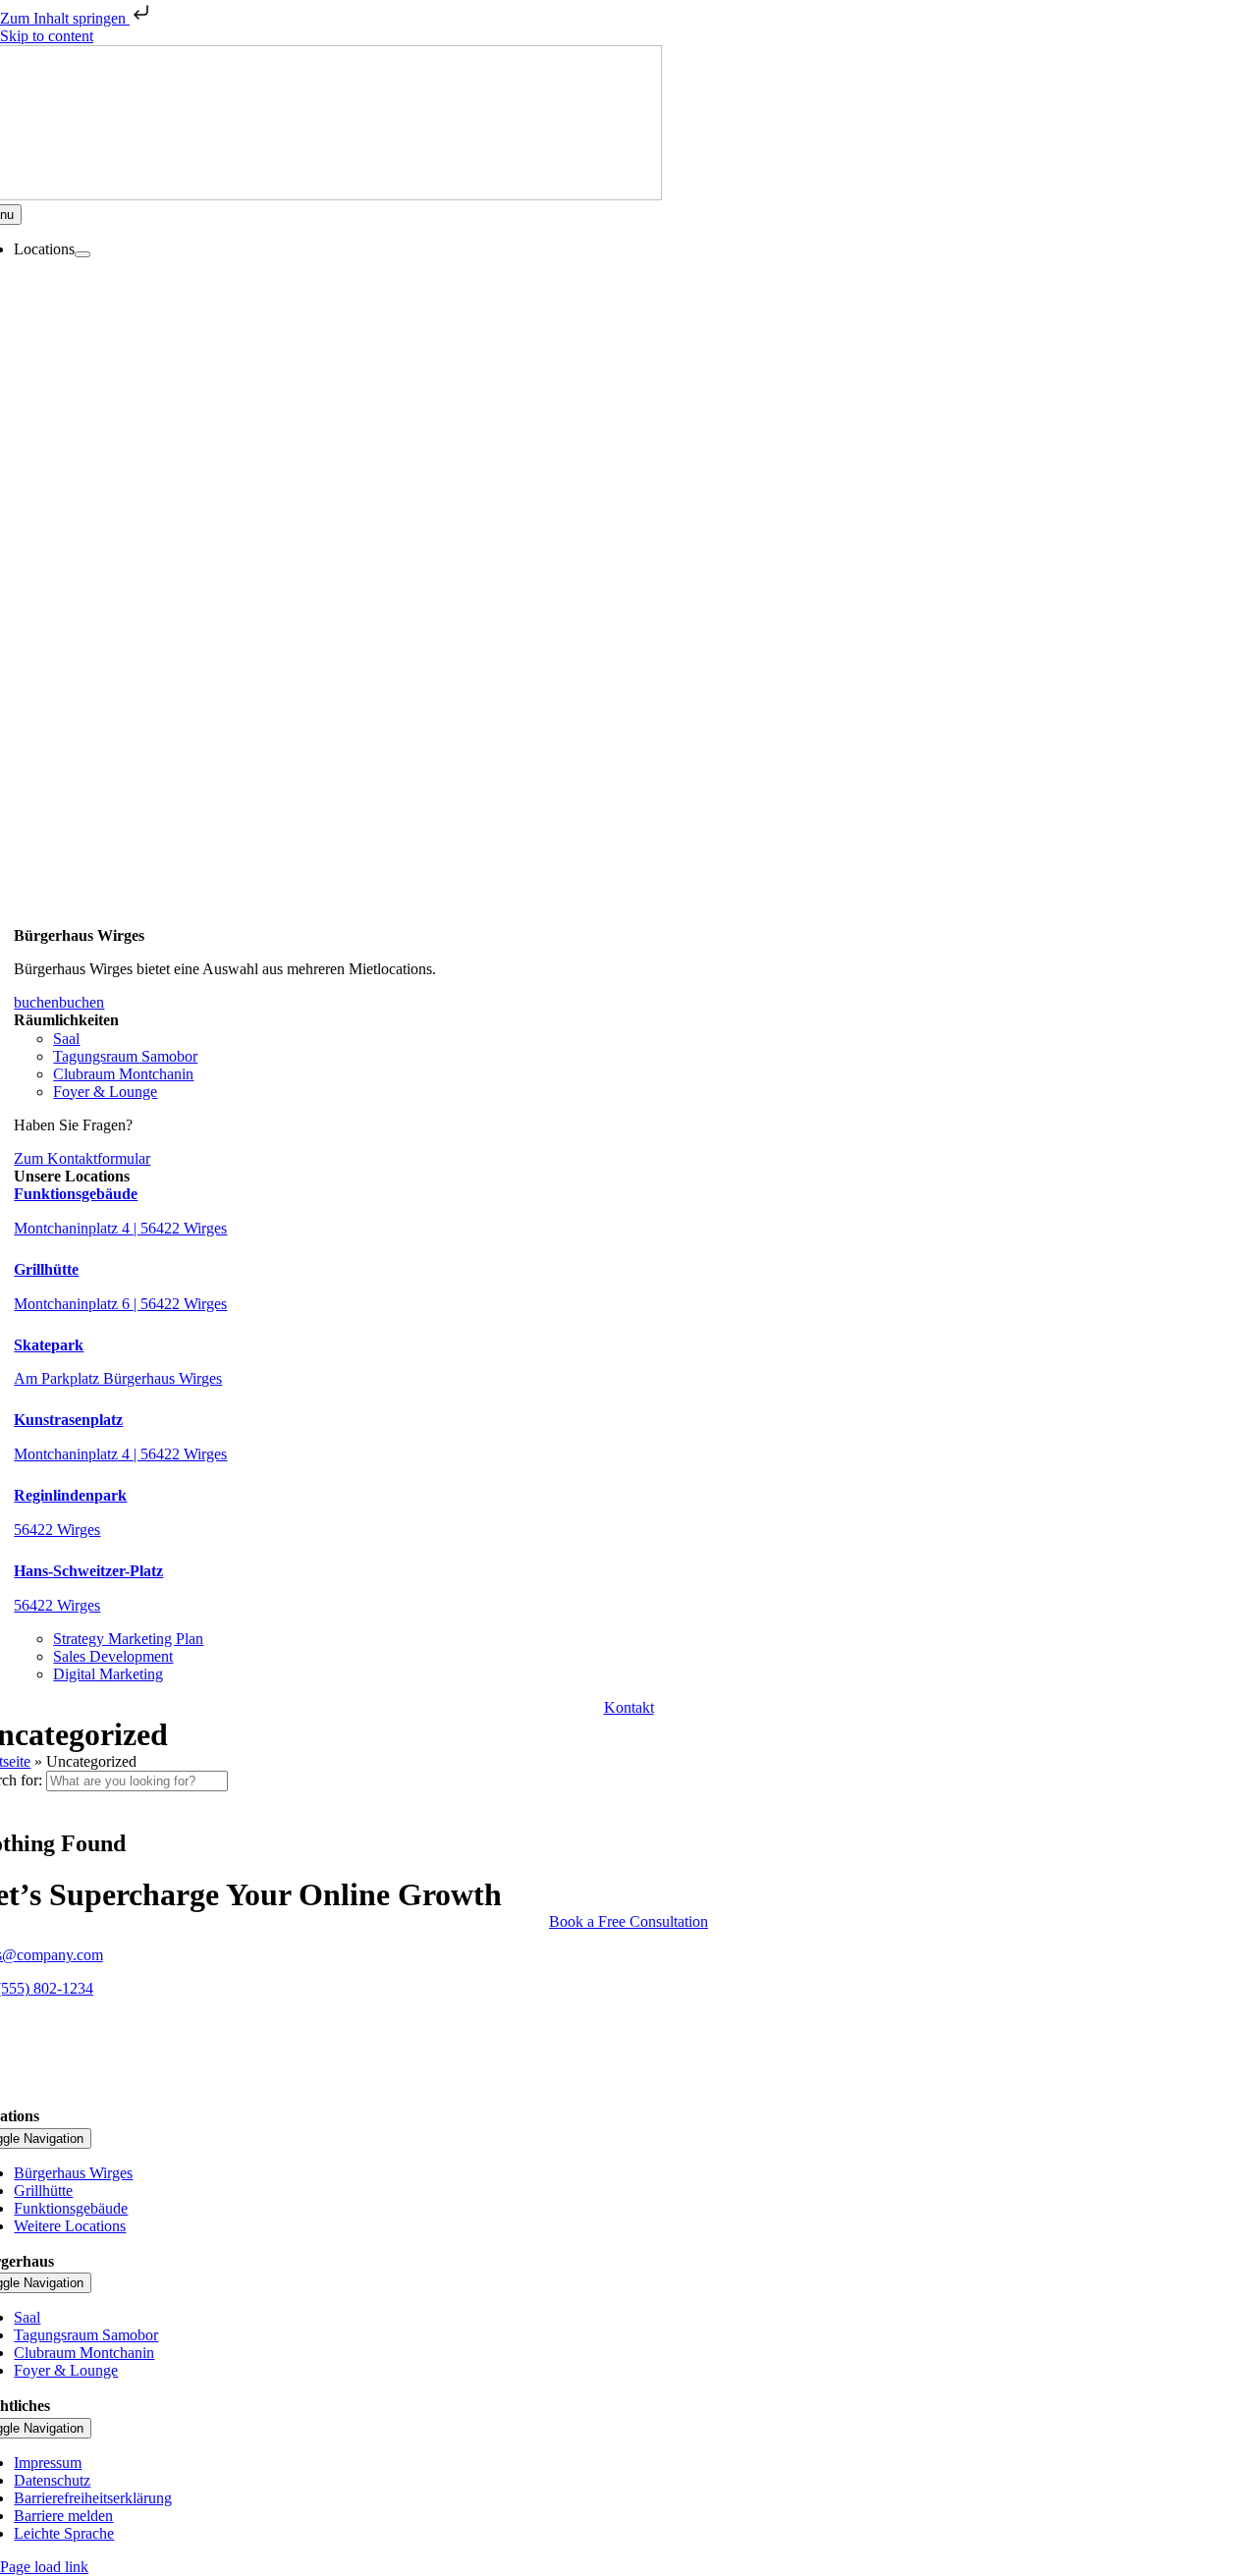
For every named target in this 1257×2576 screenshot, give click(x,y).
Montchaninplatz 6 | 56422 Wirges (120, 1304)
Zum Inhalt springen (65, 18)
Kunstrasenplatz (68, 1420)
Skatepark (49, 1345)
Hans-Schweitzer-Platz (88, 1571)
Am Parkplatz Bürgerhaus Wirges (118, 1378)
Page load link (44, 2567)
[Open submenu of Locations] (82, 254)
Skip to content (47, 36)
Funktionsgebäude (76, 1194)
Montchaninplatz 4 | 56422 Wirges (120, 1228)
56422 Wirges (57, 1530)
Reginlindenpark (70, 1495)
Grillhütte (46, 1269)
